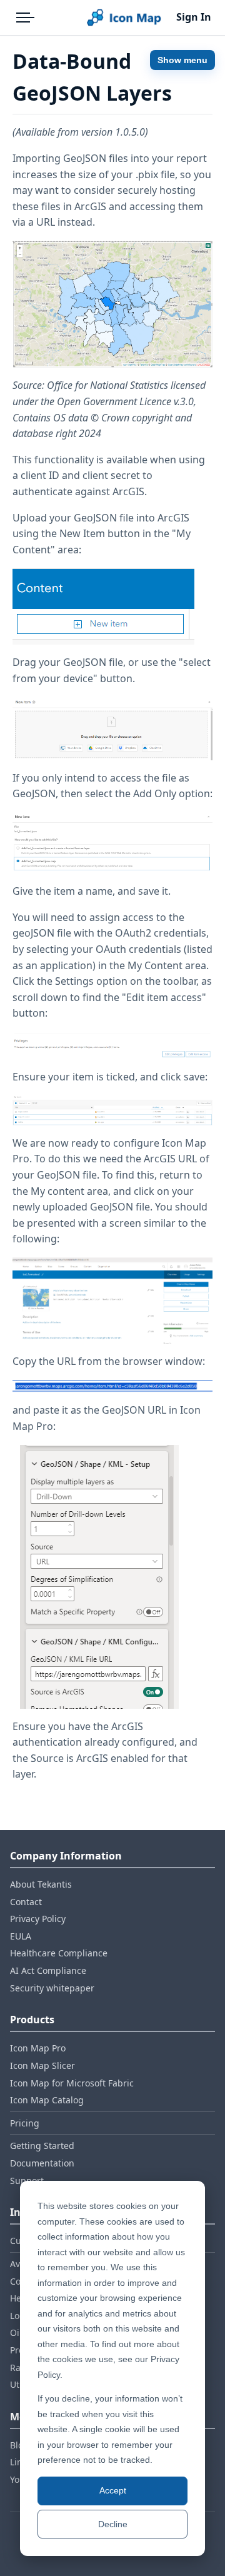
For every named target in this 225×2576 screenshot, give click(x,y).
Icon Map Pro (38, 2048)
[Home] (124, 18)
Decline (113, 2524)
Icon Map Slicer (42, 2065)
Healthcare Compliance (59, 1953)
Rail (18, 2367)
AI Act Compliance (48, 1970)
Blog (19, 2445)
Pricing (25, 2123)
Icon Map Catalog (47, 2100)
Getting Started (42, 2146)
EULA (21, 1936)
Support (27, 2181)
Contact (26, 1902)
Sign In (194, 17)
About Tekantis (41, 1884)
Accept (113, 2490)
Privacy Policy (38, 1919)
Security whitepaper (52, 1988)
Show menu (182, 60)
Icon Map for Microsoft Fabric (72, 2083)
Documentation (42, 2163)
